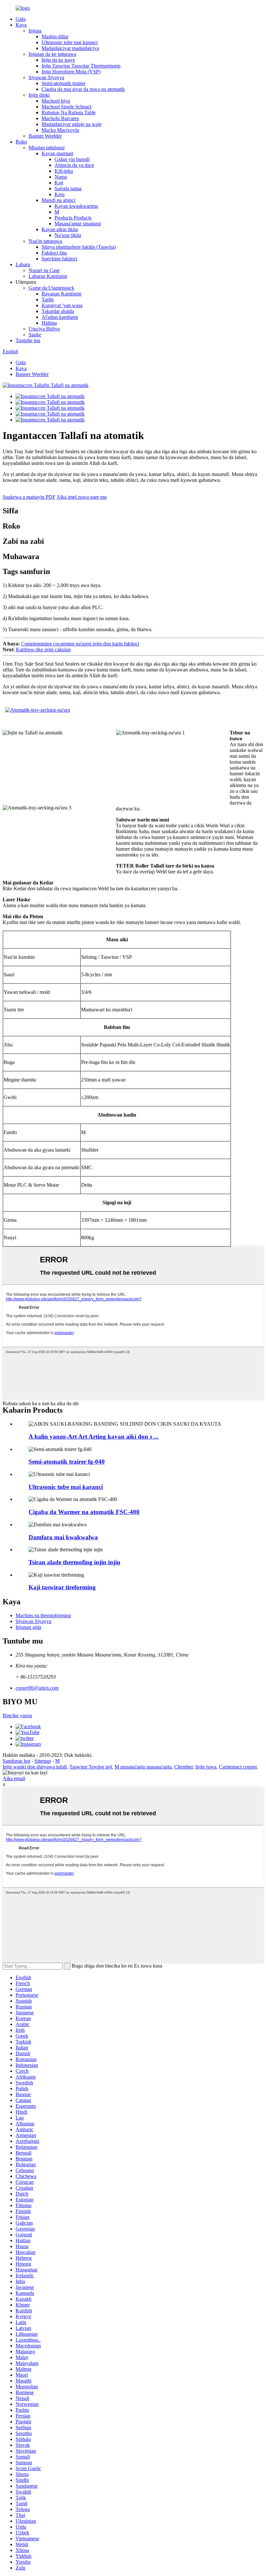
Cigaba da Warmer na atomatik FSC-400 (84, 1512)
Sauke (35, 335)
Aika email (14, 1778)
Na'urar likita (68, 235)
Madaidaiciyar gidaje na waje (72, 124)
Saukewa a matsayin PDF (29, 497)
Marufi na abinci (58, 200)
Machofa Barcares (60, 118)
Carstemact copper (238, 1767)
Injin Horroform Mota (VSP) (71, 72)
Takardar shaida (58, 311)
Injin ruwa (206, 1767)
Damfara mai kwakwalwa (63, 1537)
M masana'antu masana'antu (143, 1767)
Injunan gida (28, 1627)
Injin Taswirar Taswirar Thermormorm (81, 66)
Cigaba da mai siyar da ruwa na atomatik (83, 89)
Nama (61, 177)
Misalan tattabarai (47, 148)
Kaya (21, 25)
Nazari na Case (44, 270)
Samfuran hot (16, 1761)
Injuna (35, 31)
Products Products (73, 218)
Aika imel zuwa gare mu (82, 497)
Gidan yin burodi (72, 159)
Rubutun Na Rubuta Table (69, 113)
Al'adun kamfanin (60, 317)
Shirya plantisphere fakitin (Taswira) (79, 247)
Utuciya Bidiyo (44, 329)
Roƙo (21, 142)
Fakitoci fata (54, 253)
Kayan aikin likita (60, 229)
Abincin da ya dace (74, 165)
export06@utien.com (37, 1688)
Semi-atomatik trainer (63, 83)
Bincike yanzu (17, 1715)
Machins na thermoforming (43, 1615)
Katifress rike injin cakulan (43, 650)
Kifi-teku (64, 171)
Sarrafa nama (68, 188)
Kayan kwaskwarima (76, 206)
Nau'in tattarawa (45, 241)
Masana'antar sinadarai (78, 224)
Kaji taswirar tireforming (62, 1587)
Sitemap (43, 1761)
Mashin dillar (55, 37)
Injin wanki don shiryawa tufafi (35, 1767)
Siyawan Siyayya (46, 77)
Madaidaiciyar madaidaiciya (70, 48)
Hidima (49, 323)
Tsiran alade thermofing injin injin (74, 1562)
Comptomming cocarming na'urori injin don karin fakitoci (80, 644)
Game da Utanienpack (51, 288)
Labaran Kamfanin (48, 276)
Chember (183, 1767)
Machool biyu (56, 101)
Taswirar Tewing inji (91, 1767)
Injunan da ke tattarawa (52, 54)
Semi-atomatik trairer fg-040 (67, 1462)
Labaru (23, 264)
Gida (21, 19)
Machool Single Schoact (66, 107)
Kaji (59, 183)
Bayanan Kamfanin (61, 294)
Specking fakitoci (59, 259)
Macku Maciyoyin (60, 130)
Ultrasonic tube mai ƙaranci (70, 42)
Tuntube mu (28, 340)
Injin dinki (39, 95)
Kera (60, 194)
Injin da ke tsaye (58, 60)
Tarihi (48, 300)
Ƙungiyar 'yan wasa (62, 305)
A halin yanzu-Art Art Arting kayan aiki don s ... (94, 1437)
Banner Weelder (45, 136)
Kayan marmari (57, 153)
